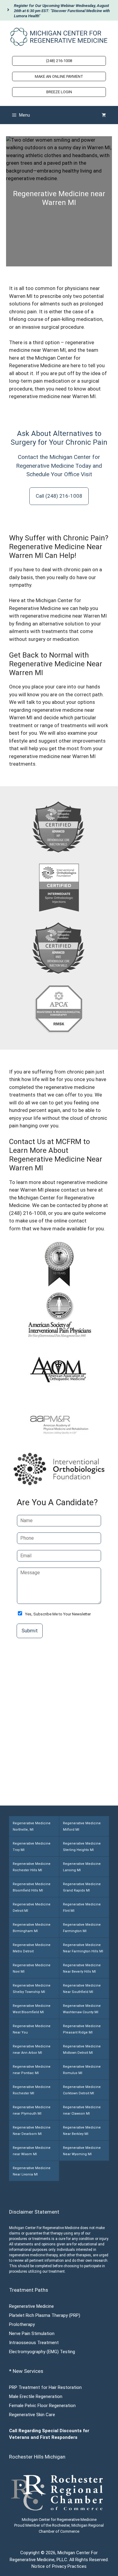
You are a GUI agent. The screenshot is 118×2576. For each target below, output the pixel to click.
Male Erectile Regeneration (36, 2396)
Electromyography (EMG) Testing (42, 2352)
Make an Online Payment (59, 76)
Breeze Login (59, 92)
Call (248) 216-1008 (59, 496)
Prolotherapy (22, 2324)
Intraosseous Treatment (34, 2343)
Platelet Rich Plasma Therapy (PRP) (45, 2315)
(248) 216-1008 (59, 61)
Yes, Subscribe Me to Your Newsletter (58, 1614)
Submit (30, 1631)
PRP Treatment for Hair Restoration (45, 2387)
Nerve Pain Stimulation (32, 2334)
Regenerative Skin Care (32, 2415)
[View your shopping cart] (104, 115)
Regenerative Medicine (31, 2306)
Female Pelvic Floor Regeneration (42, 2406)
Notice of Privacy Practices (59, 2566)
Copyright (30, 2553)
